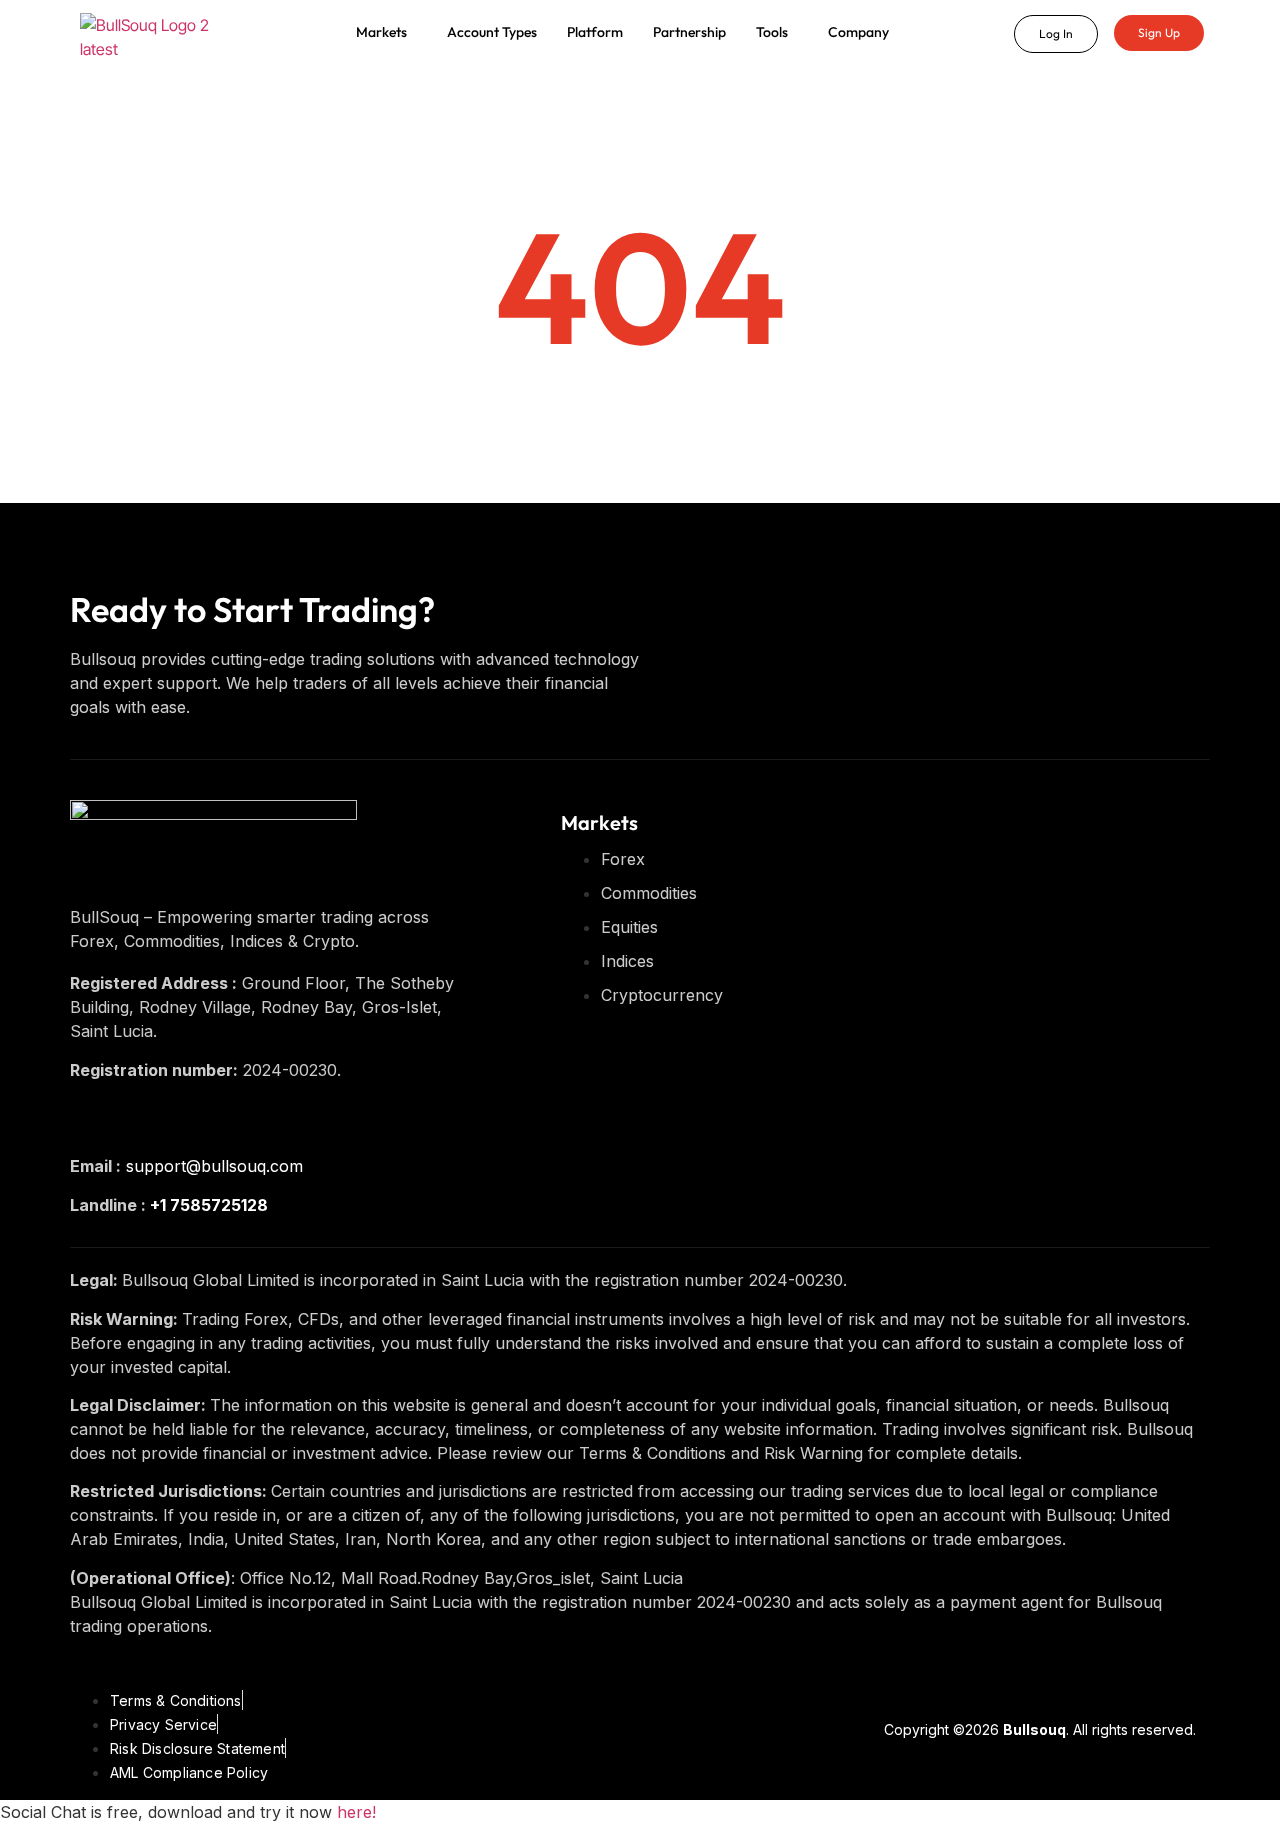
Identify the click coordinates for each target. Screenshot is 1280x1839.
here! (356, 1812)
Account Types (492, 32)
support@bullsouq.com (214, 1166)
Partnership (689, 32)
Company (858, 32)
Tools (772, 32)
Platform (595, 32)
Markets (381, 32)
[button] (386, 32)
